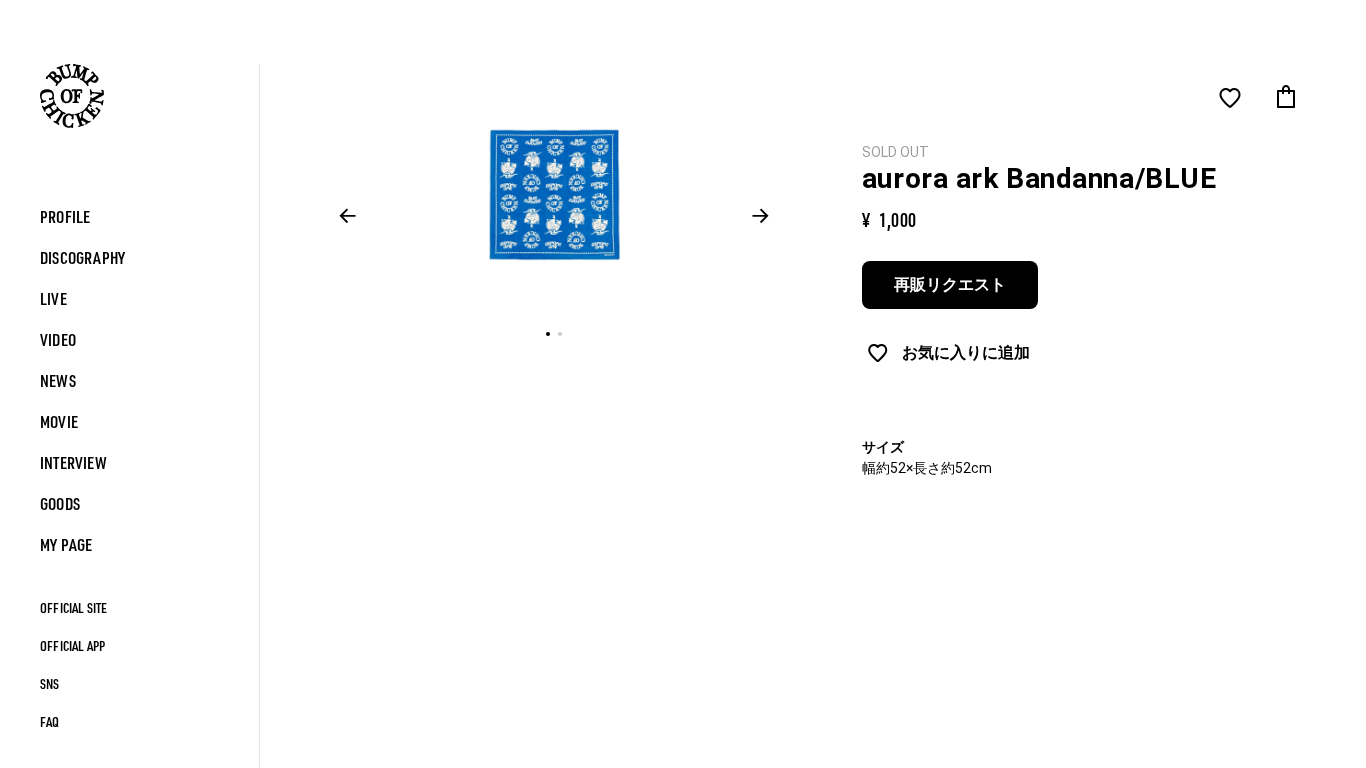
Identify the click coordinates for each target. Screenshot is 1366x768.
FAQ (50, 721)
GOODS (60, 503)
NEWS (58, 380)
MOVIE (59, 421)
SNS (50, 683)
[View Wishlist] (1230, 98)
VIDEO (58, 339)
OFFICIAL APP (72, 645)
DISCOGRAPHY (82, 257)
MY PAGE (66, 544)
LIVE (53, 298)
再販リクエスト (950, 284)
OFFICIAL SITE (74, 607)
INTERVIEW (73, 462)
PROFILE (65, 216)
